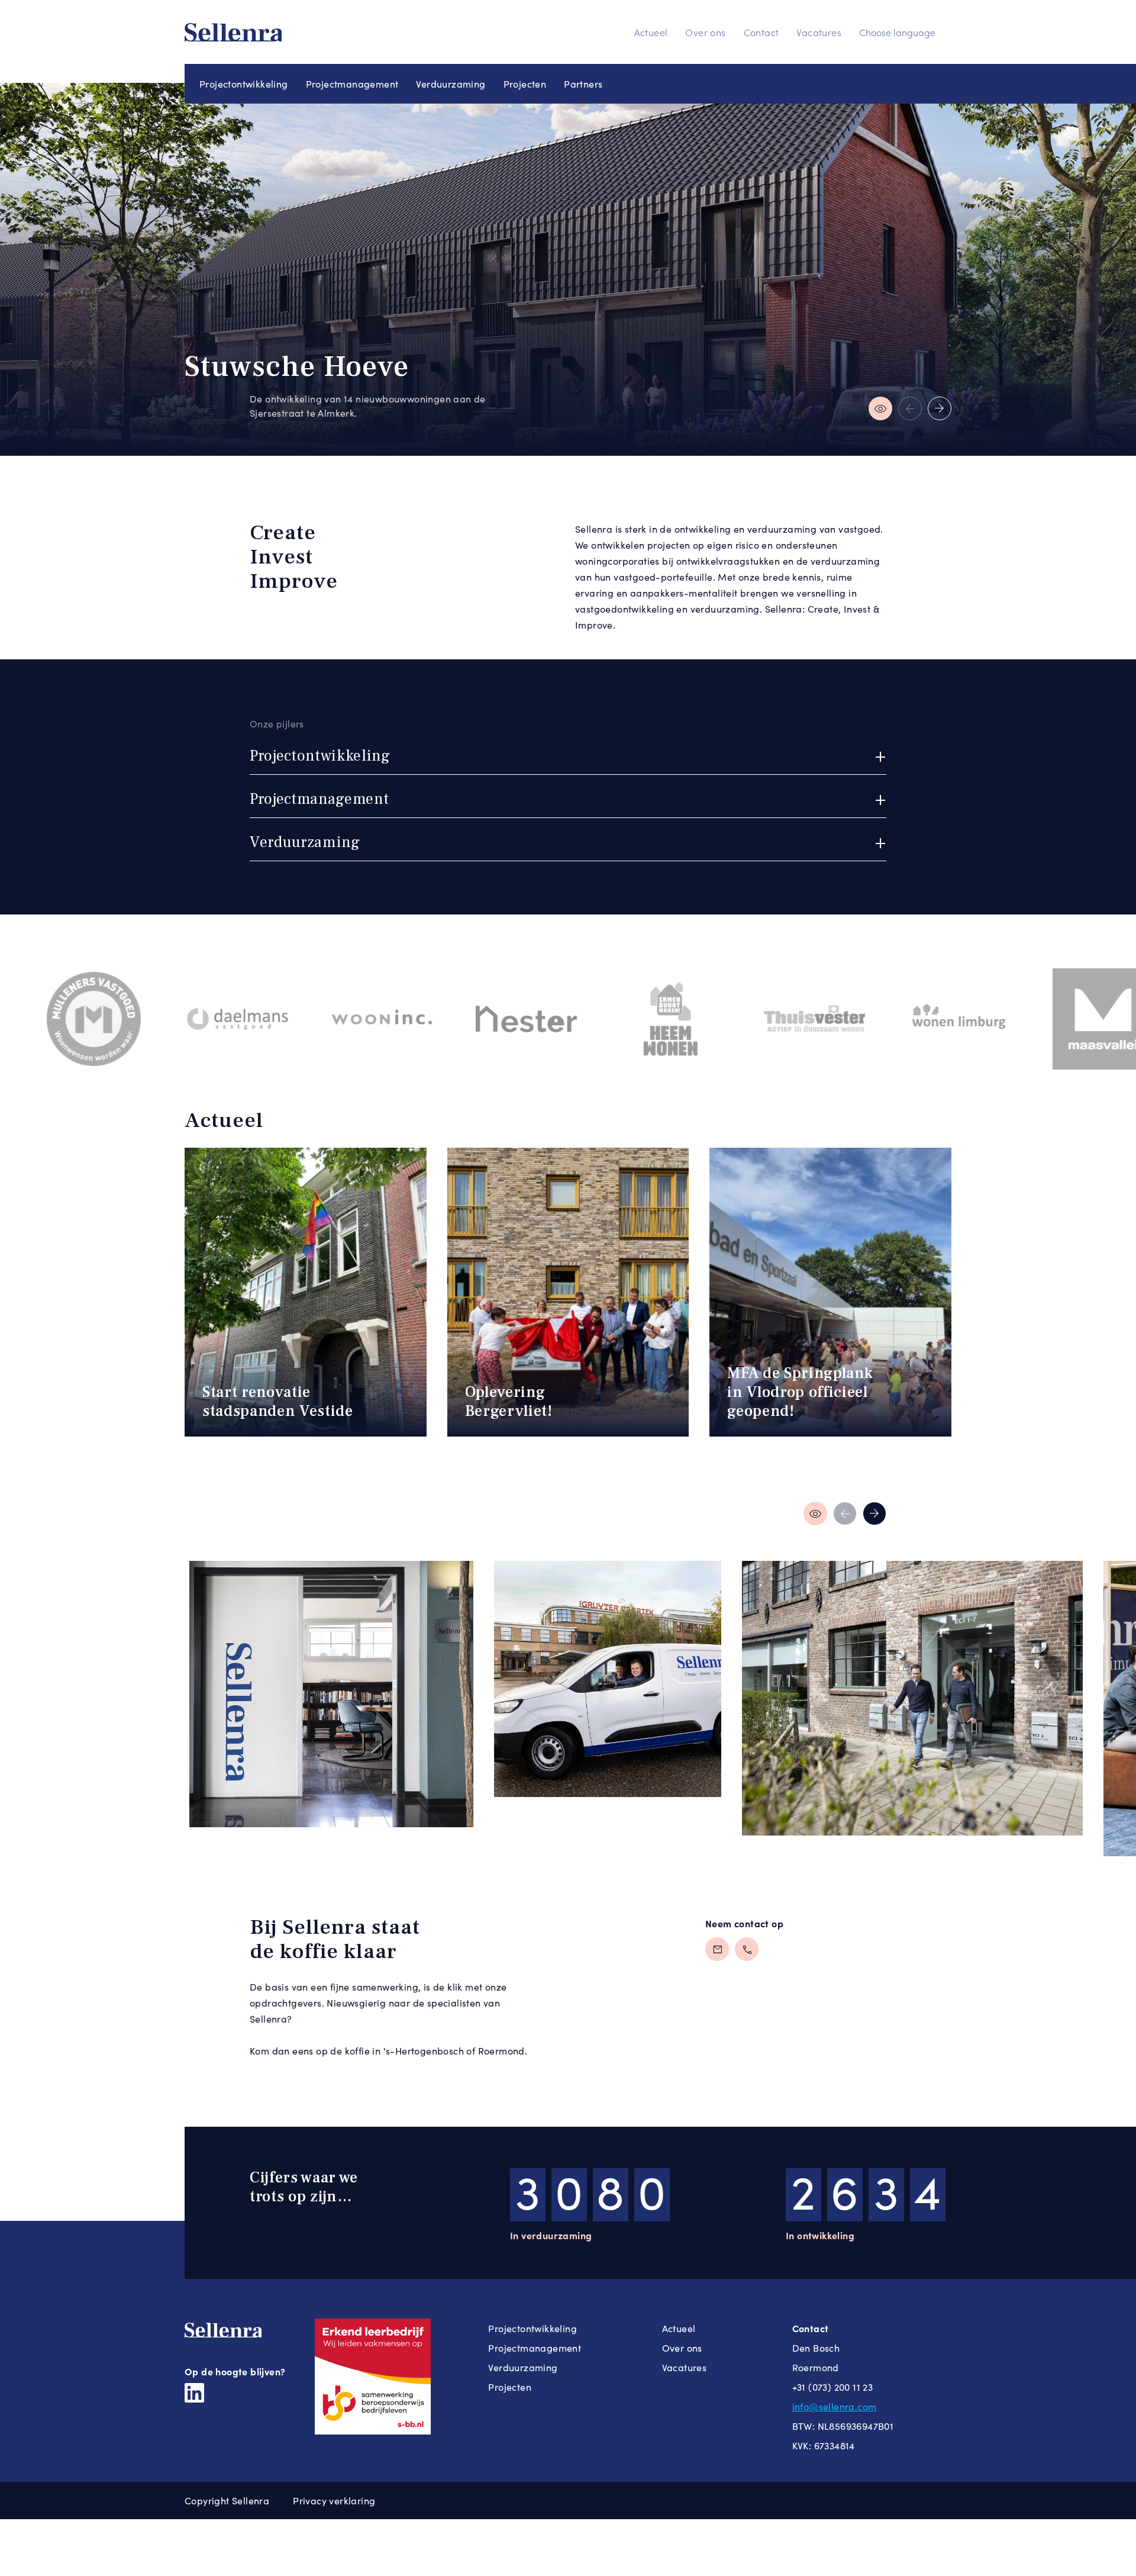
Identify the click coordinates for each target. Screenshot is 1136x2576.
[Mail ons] (717, 1949)
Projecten (525, 84)
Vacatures (819, 32)
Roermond (816, 2367)
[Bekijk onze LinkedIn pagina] (194, 2391)
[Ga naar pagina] (818, 1514)
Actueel (651, 32)
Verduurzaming (451, 84)
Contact (761, 32)
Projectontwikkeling (244, 84)
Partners (583, 84)
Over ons (705, 32)
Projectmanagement (352, 84)
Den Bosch (816, 2348)
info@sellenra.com (835, 2406)
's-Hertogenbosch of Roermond (454, 2051)
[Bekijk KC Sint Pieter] (910, 408)
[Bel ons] (747, 1949)
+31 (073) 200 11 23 (833, 2387)
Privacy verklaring (334, 2501)
